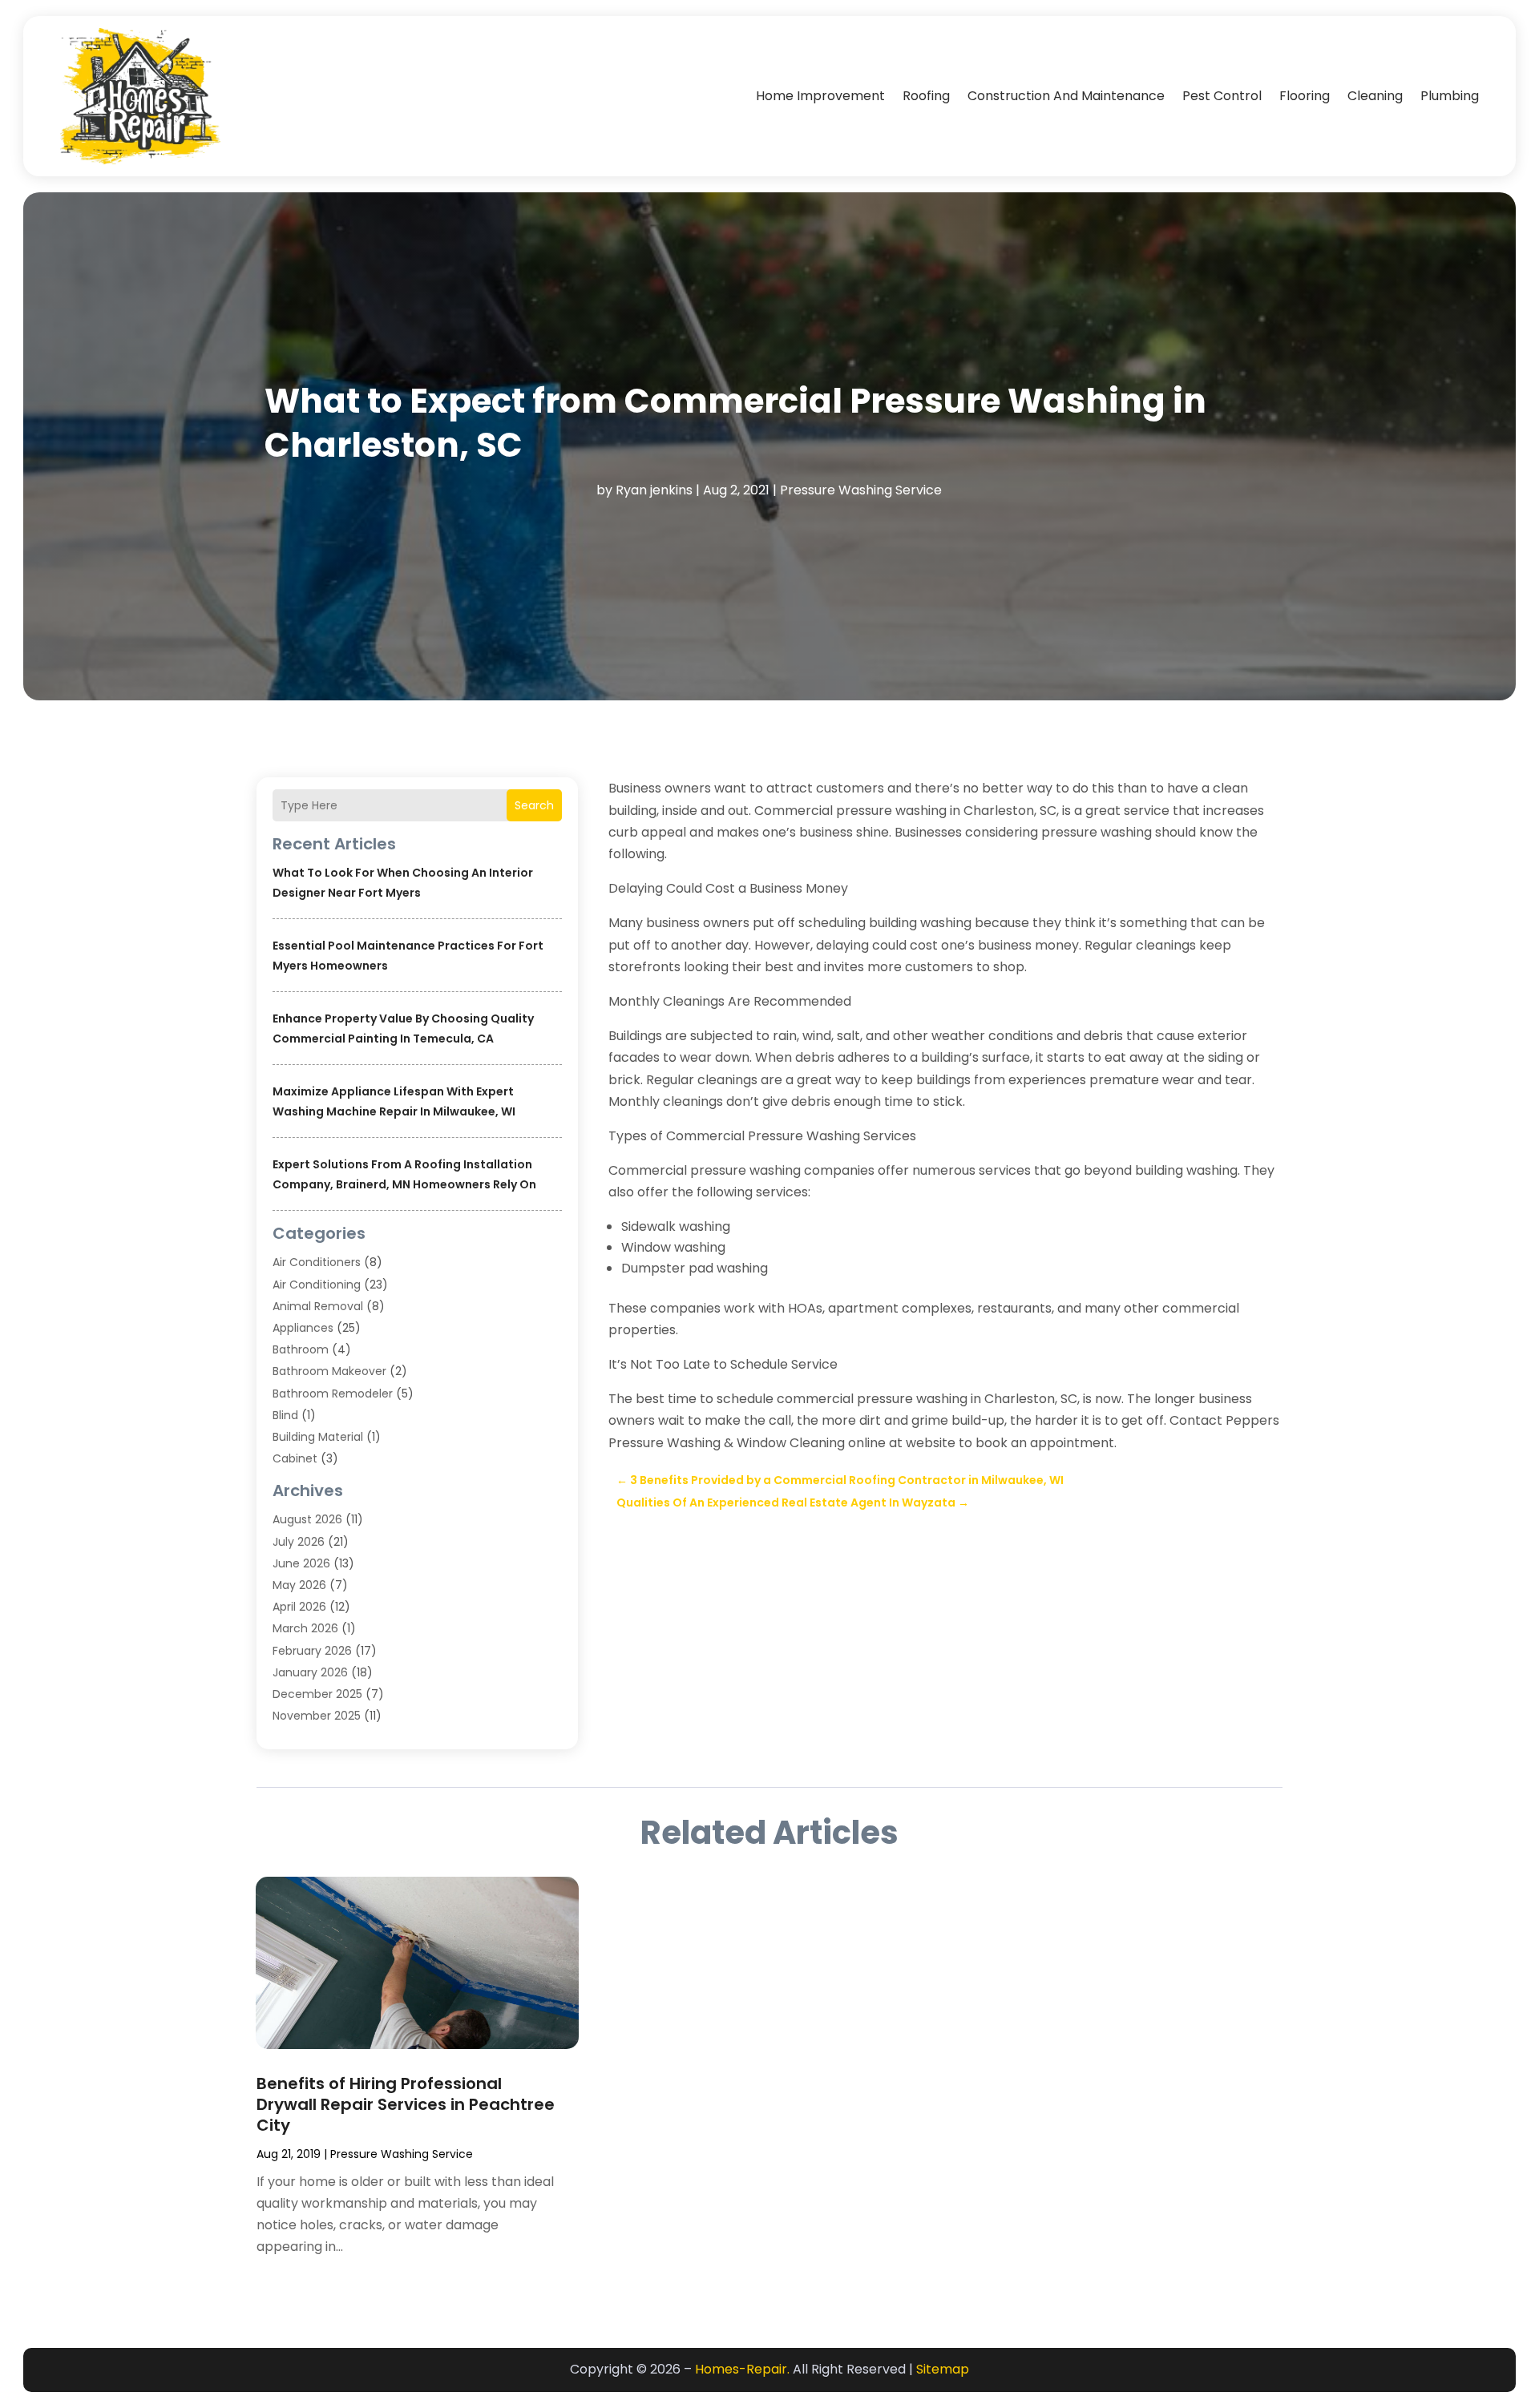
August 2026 (307, 1519)
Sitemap (943, 2369)
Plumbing (1450, 96)
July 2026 (299, 1542)
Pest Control (1222, 96)
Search (534, 805)
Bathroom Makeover (329, 1371)
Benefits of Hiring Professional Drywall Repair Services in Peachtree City (406, 2104)
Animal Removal (318, 1306)
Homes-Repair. (742, 2369)
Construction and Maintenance (1066, 96)
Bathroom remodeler (333, 1394)
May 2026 (299, 1585)
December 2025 (317, 1694)
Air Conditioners (317, 1262)
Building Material (318, 1437)
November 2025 (317, 1716)
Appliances (303, 1328)
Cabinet (295, 1458)
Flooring (1305, 96)
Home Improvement (820, 96)
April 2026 (299, 1607)
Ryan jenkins (654, 490)
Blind (285, 1415)
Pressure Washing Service (861, 490)
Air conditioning (317, 1285)
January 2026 (310, 1672)
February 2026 (312, 1651)
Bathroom (301, 1349)
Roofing (926, 96)
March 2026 (305, 1628)
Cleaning (1375, 96)
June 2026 (301, 1563)
